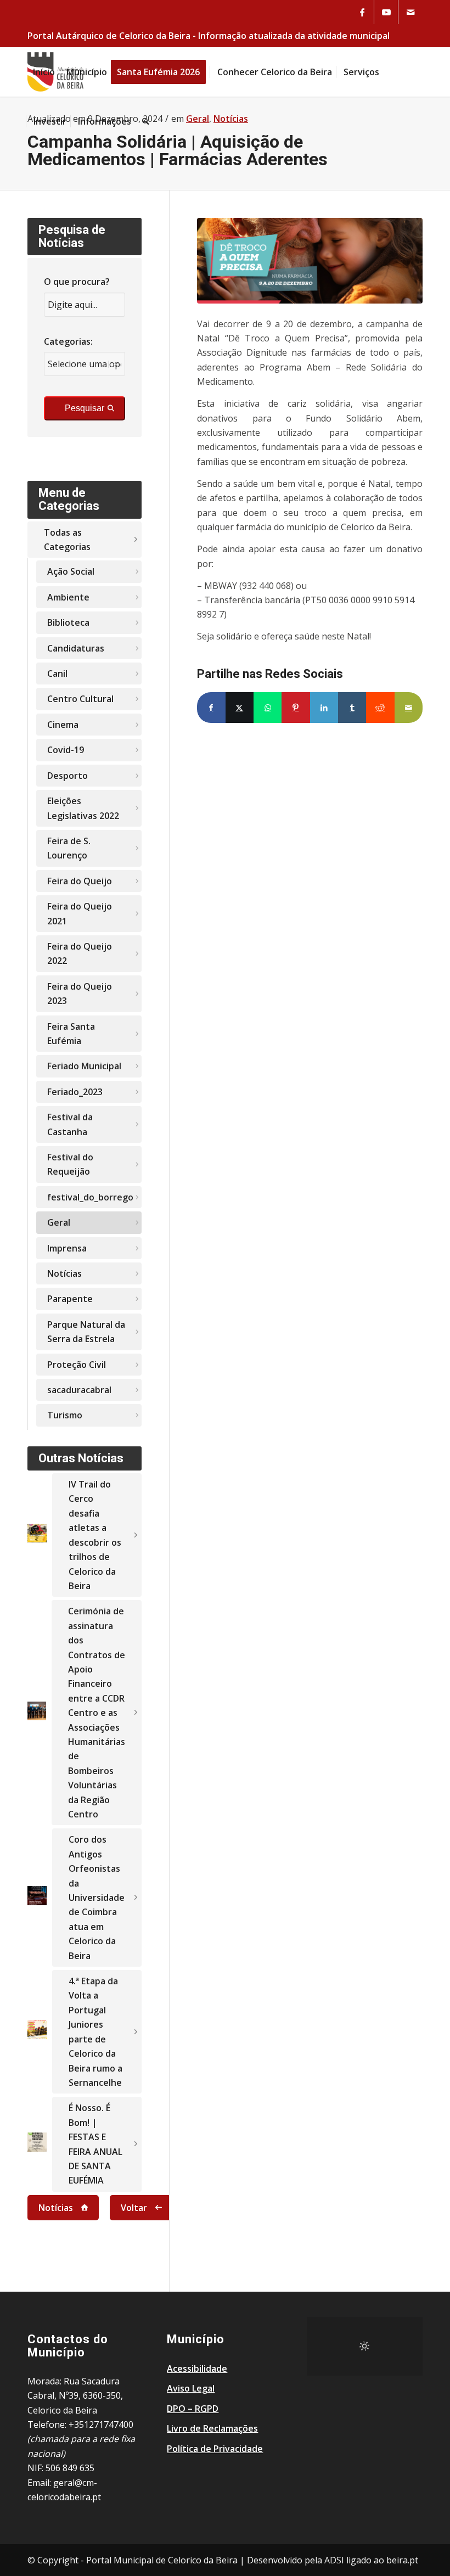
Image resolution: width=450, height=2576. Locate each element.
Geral (59, 1222)
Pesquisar (85, 408)
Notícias (64, 1273)
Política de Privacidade (215, 2449)
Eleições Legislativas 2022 (83, 808)
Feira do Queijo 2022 (80, 953)
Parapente (70, 1299)
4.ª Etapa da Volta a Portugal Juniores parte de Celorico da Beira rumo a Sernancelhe (95, 2032)
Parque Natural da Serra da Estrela (86, 1332)
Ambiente (68, 597)
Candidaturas (76, 648)
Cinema (63, 725)
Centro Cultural (80, 699)
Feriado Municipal (84, 1066)
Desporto (67, 776)
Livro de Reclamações (212, 2428)
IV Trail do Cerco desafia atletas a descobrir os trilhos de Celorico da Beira (95, 1535)
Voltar (134, 2208)
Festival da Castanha (70, 1124)
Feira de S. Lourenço (69, 848)
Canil (57, 674)
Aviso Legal (191, 2388)
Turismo (65, 1415)
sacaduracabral (79, 1390)
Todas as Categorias (67, 540)
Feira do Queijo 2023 (80, 994)
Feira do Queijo (80, 881)
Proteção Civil (77, 1365)
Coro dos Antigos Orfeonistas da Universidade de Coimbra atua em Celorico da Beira (97, 1897)
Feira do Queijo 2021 (80, 913)
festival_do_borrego (90, 1197)
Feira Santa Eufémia (71, 1034)
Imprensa (67, 1248)
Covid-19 (66, 750)
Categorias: (68, 341)
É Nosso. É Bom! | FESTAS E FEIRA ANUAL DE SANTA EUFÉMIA (95, 2144)
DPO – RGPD (193, 2409)
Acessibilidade (197, 2369)
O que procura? (77, 282)
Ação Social (71, 571)
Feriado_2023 (75, 1092)
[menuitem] (44, 72)
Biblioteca (68, 622)
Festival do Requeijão (70, 1164)
